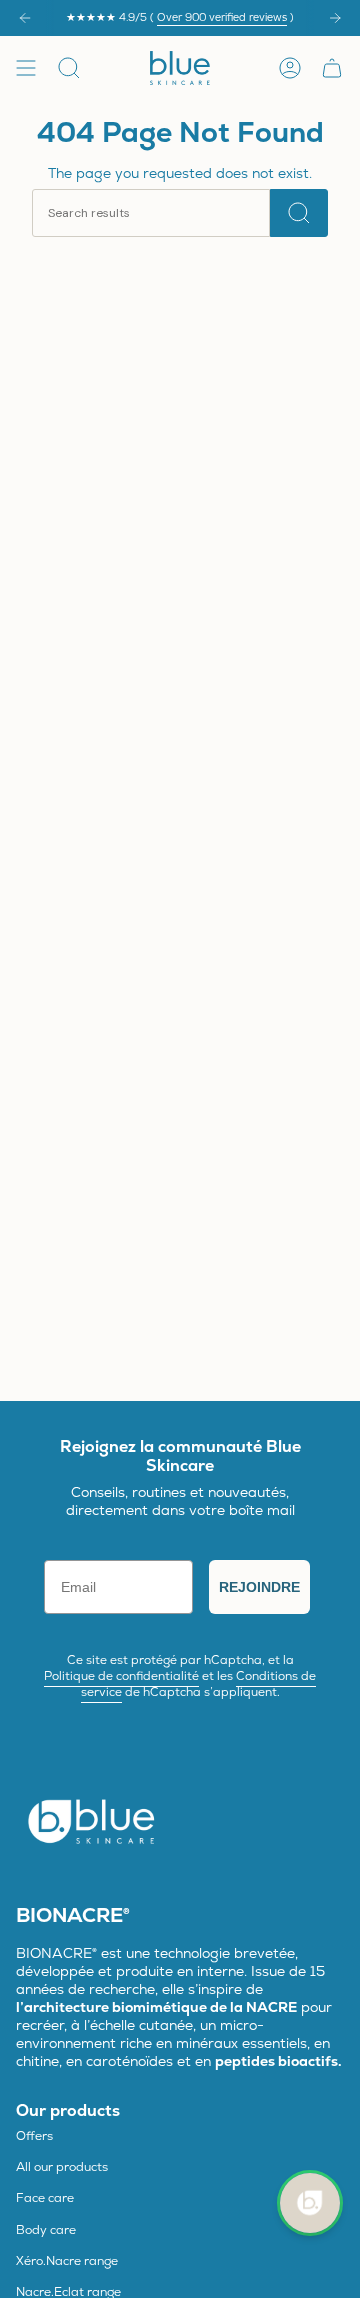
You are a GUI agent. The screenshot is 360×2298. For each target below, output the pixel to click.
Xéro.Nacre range (67, 2261)
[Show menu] (26, 68)
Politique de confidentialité (121, 1676)
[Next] (335, 18)
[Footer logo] (91, 1820)
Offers (34, 2136)
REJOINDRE (259, 1587)
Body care (46, 2230)
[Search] (299, 213)
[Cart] (332, 68)
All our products (62, 2167)
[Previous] (25, 18)
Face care (45, 2198)
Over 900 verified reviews (222, 17)
